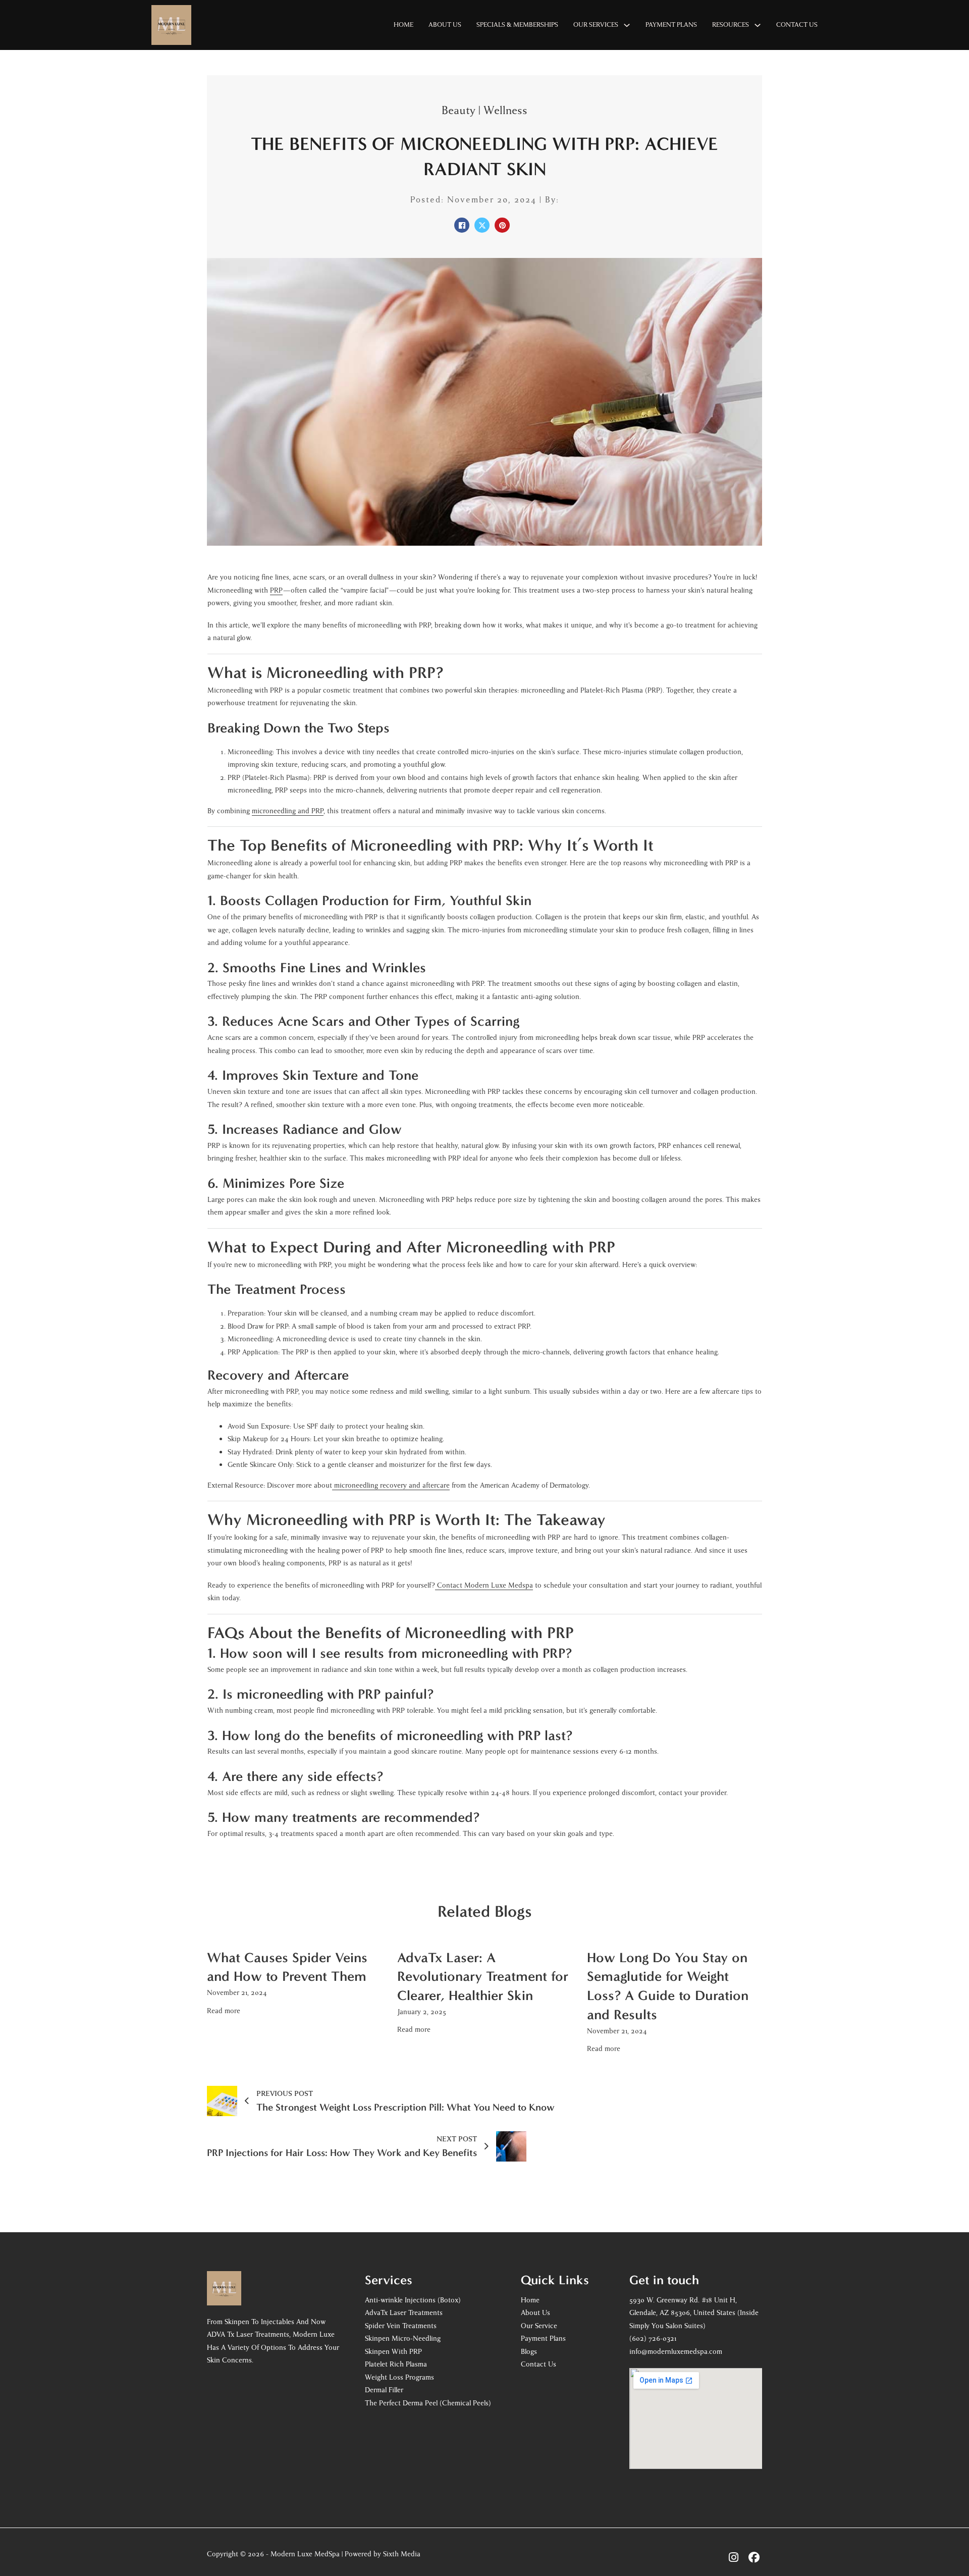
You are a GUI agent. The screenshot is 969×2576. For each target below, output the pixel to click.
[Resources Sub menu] (758, 25)
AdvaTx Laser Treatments (404, 2313)
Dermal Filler (384, 2390)
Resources (731, 25)
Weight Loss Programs (399, 2377)
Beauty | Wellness (484, 111)
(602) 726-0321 (654, 2338)
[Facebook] (462, 225)
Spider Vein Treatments (401, 2326)
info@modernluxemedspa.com (676, 2352)
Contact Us (797, 25)
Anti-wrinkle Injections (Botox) (413, 2300)
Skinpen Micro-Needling (403, 2338)
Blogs (529, 2352)
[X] (482, 225)
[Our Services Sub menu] (627, 25)
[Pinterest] (502, 225)
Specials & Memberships (517, 25)
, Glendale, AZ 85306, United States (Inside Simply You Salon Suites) (694, 2313)
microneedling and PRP (288, 811)
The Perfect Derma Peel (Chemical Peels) (428, 2403)
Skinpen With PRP (393, 2352)
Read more (224, 2011)
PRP (276, 590)
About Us (445, 25)
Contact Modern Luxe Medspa (485, 1585)
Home (403, 25)
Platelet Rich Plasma (396, 2364)
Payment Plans (671, 25)
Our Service (539, 2326)
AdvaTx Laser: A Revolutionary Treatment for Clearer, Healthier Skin (483, 1977)
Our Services (596, 25)
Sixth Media (402, 2554)
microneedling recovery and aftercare (392, 1485)
